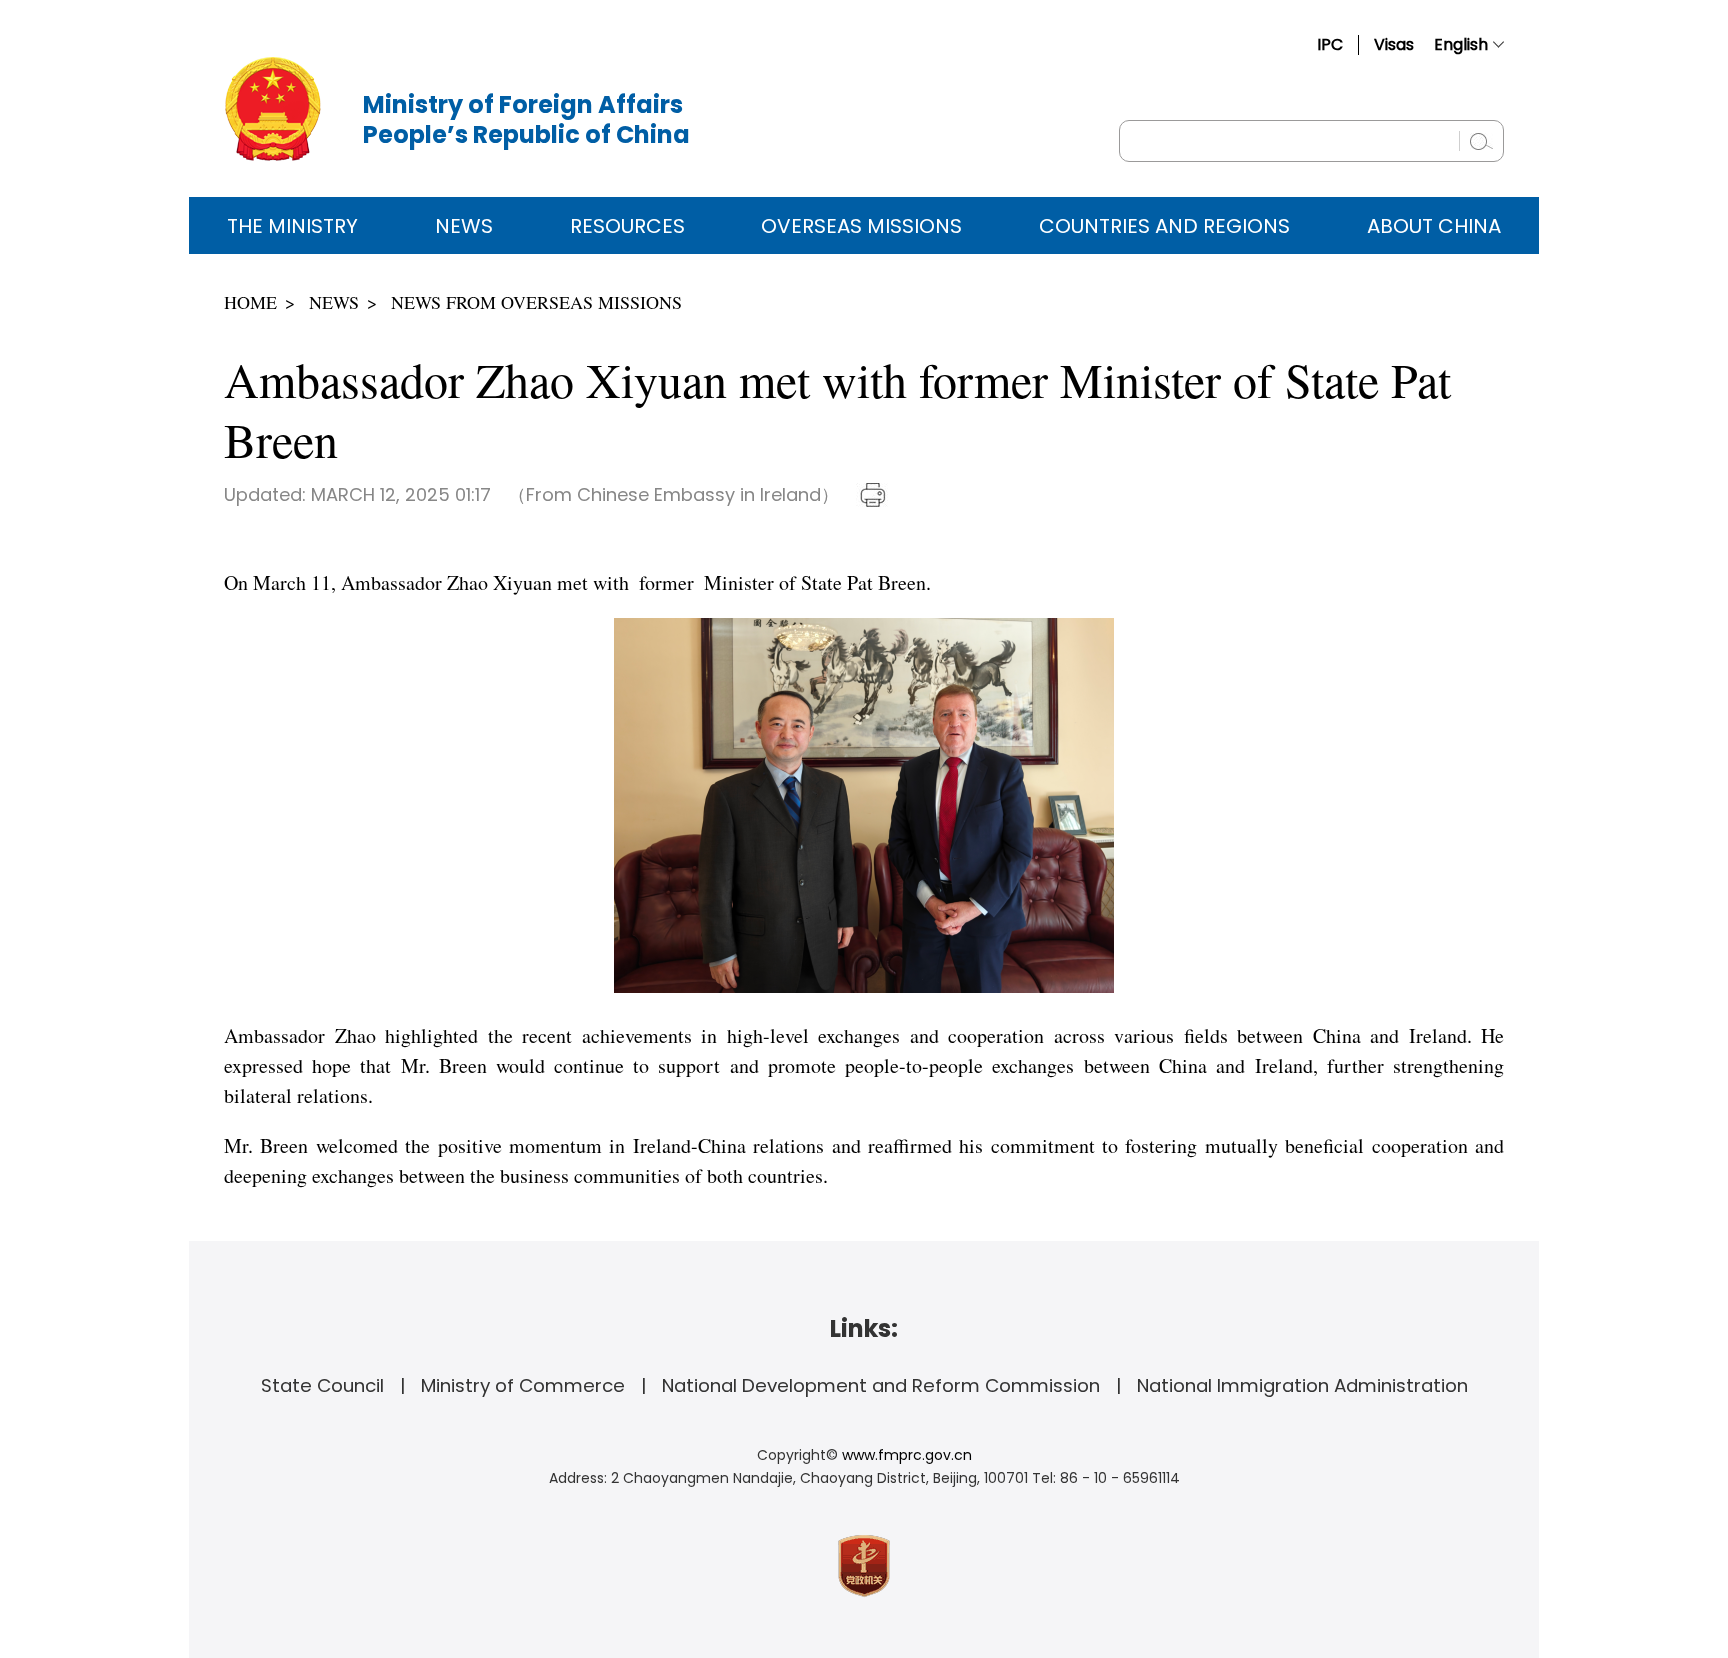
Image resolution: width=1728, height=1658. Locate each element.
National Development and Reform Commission (881, 1385)
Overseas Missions (861, 226)
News (464, 226)
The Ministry (292, 226)
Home (250, 302)
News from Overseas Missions (536, 302)
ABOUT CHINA (1434, 226)
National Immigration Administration (1302, 1385)
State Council (322, 1385)
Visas (1394, 44)
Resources (627, 226)
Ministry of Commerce (523, 1385)
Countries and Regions (1164, 226)
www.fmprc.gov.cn (907, 1455)
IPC (1330, 44)
